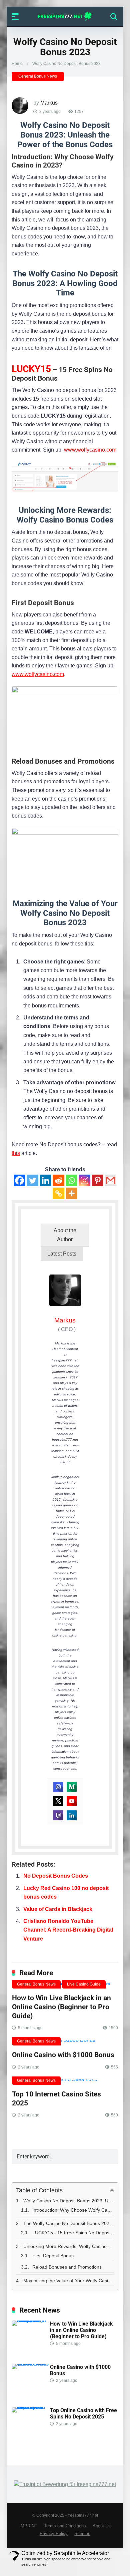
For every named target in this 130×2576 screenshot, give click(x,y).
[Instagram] (84, 1180)
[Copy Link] (58, 1193)
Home (17, 64)
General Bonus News (38, 76)
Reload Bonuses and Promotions (67, 2267)
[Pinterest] (97, 1180)
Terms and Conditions (65, 2526)
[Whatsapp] (71, 1180)
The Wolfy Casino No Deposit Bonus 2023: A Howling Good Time (69, 2223)
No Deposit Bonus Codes (56, 1876)
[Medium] (72, 1787)
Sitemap (82, 2534)
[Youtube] (72, 1801)
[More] (71, 1193)
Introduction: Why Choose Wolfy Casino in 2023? (73, 2210)
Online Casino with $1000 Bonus (63, 2055)
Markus (49, 103)
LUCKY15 (31, 369)
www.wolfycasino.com (90, 450)
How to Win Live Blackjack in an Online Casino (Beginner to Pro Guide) (61, 2007)
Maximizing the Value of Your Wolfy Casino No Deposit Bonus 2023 (69, 2281)
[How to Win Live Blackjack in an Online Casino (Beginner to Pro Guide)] (31, 2320)
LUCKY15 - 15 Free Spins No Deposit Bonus (73, 2233)
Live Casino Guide (84, 1984)
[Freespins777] (65, 16)
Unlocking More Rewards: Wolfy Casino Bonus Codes (69, 2246)
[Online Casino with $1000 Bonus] (65, 2043)
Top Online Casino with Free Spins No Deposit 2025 (83, 2413)
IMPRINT (28, 2526)
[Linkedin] (45, 1180)
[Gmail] (110, 1180)
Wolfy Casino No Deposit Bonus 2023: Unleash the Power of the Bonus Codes (69, 2201)
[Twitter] (32, 1180)
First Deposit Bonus (53, 2256)
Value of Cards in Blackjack (58, 1909)
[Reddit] (58, 1180)
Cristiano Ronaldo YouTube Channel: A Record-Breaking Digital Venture (68, 1930)
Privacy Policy (54, 2534)
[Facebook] (19, 1180)
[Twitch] (58, 1815)
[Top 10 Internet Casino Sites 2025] (65, 2082)
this (16, 1153)
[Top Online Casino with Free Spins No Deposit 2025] (31, 2407)
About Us (102, 2526)
